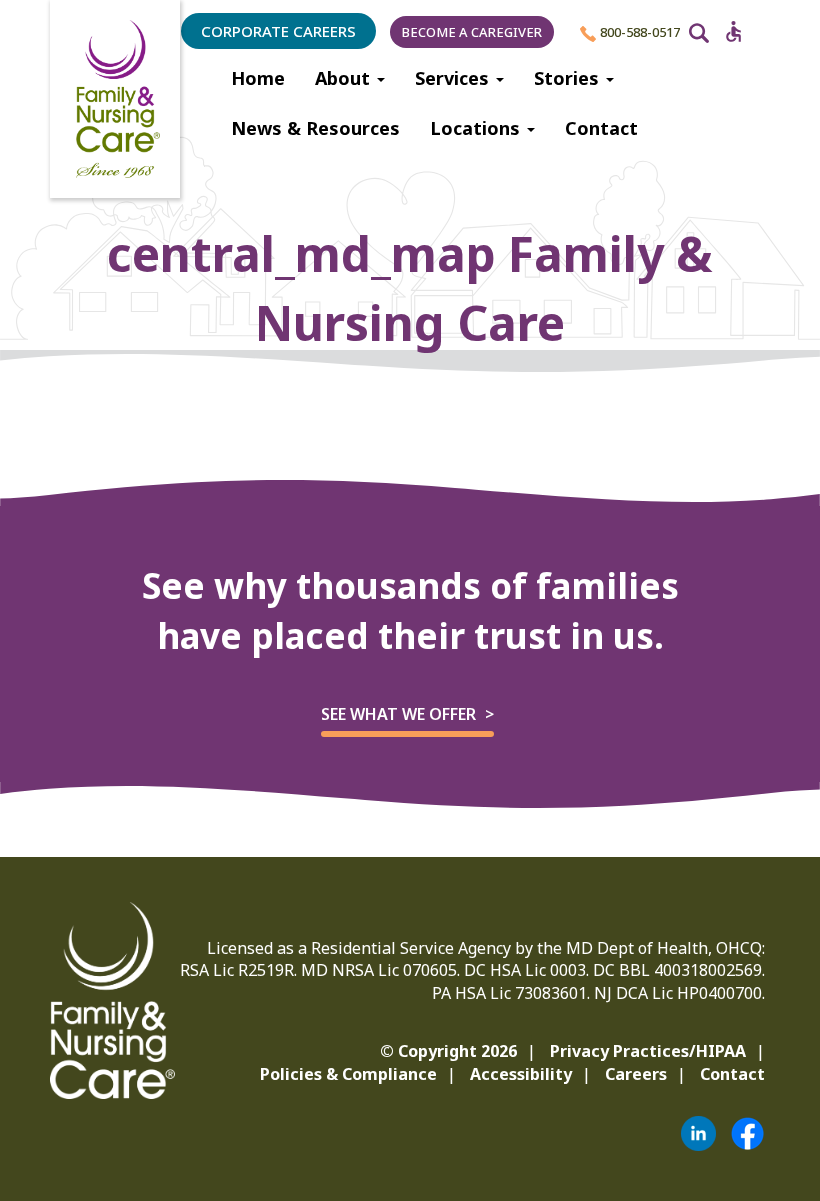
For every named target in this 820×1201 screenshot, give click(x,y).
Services (454, 78)
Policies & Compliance (348, 1074)
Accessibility (521, 1074)
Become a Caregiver (472, 32)
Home (258, 78)
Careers (636, 1074)
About (345, 78)
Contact (601, 128)
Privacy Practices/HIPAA (648, 1051)
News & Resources (315, 128)
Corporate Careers (278, 31)
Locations (477, 128)
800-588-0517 (638, 32)
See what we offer (398, 714)
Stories (569, 78)
